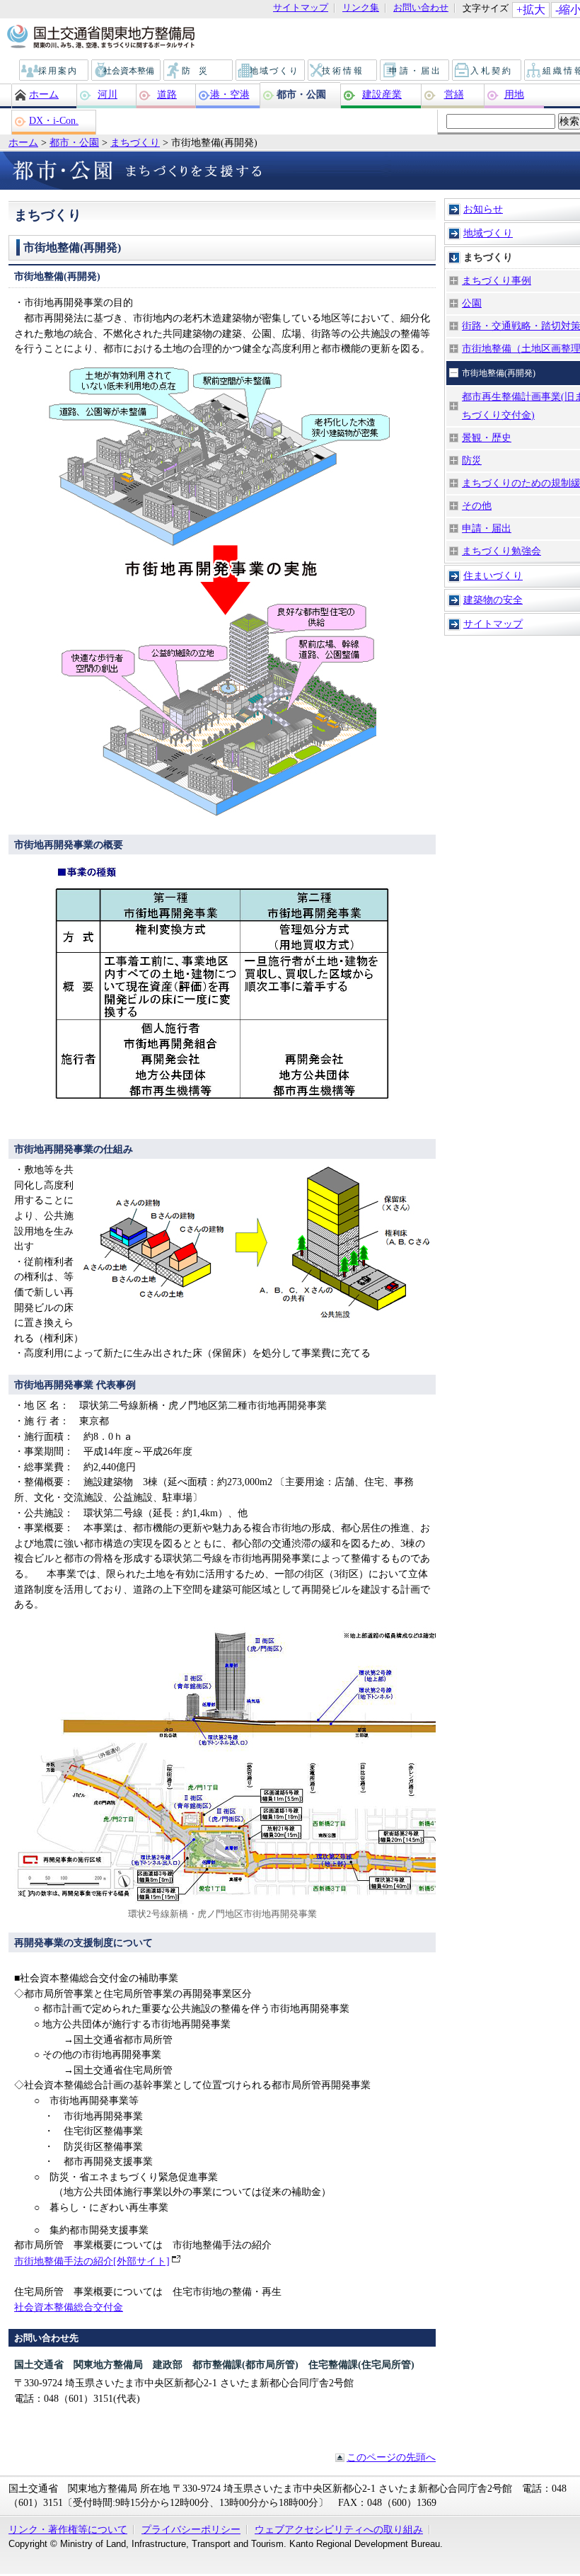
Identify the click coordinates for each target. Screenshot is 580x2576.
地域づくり (271, 71)
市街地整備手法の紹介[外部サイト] (92, 2261)
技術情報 (343, 71)
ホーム (44, 94)
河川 (108, 94)
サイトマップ (301, 8)
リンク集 (361, 8)
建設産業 (382, 94)
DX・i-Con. (54, 120)
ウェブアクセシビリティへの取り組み (339, 2529)
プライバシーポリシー (191, 2529)
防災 (199, 71)
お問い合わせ (421, 8)
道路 (167, 94)
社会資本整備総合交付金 (69, 2307)
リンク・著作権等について (68, 2529)
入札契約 (487, 71)
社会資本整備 (127, 71)
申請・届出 (416, 71)
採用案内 (54, 71)
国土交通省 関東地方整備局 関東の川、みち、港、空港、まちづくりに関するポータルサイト (100, 38)
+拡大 (531, 10)
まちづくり (135, 142)
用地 (514, 94)
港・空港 (230, 94)
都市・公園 (301, 94)
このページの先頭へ (391, 2457)
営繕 (454, 94)
